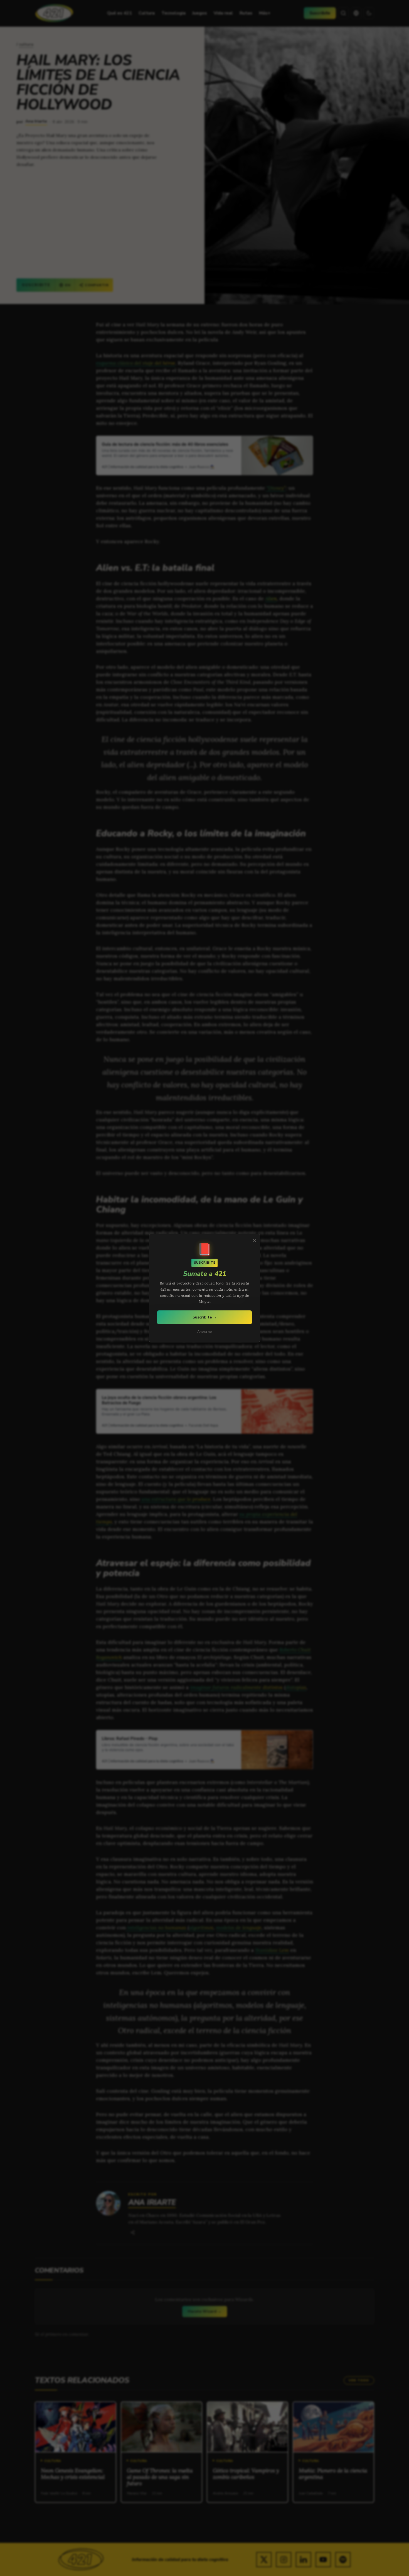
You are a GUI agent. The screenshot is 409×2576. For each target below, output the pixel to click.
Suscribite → (205, 1317)
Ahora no (205, 1332)
